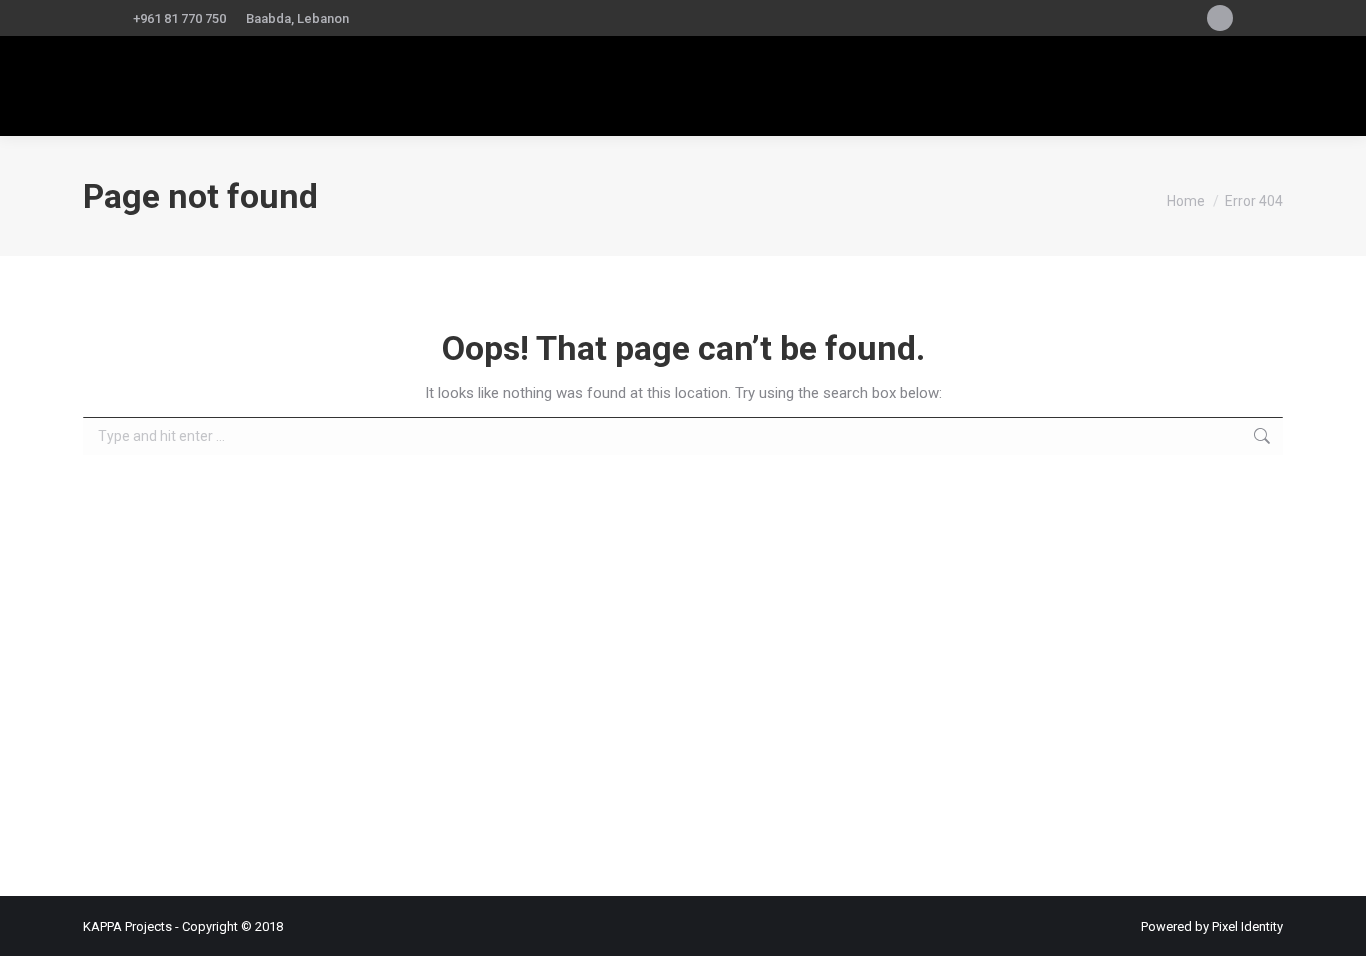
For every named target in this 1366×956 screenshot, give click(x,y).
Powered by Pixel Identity (1212, 926)
